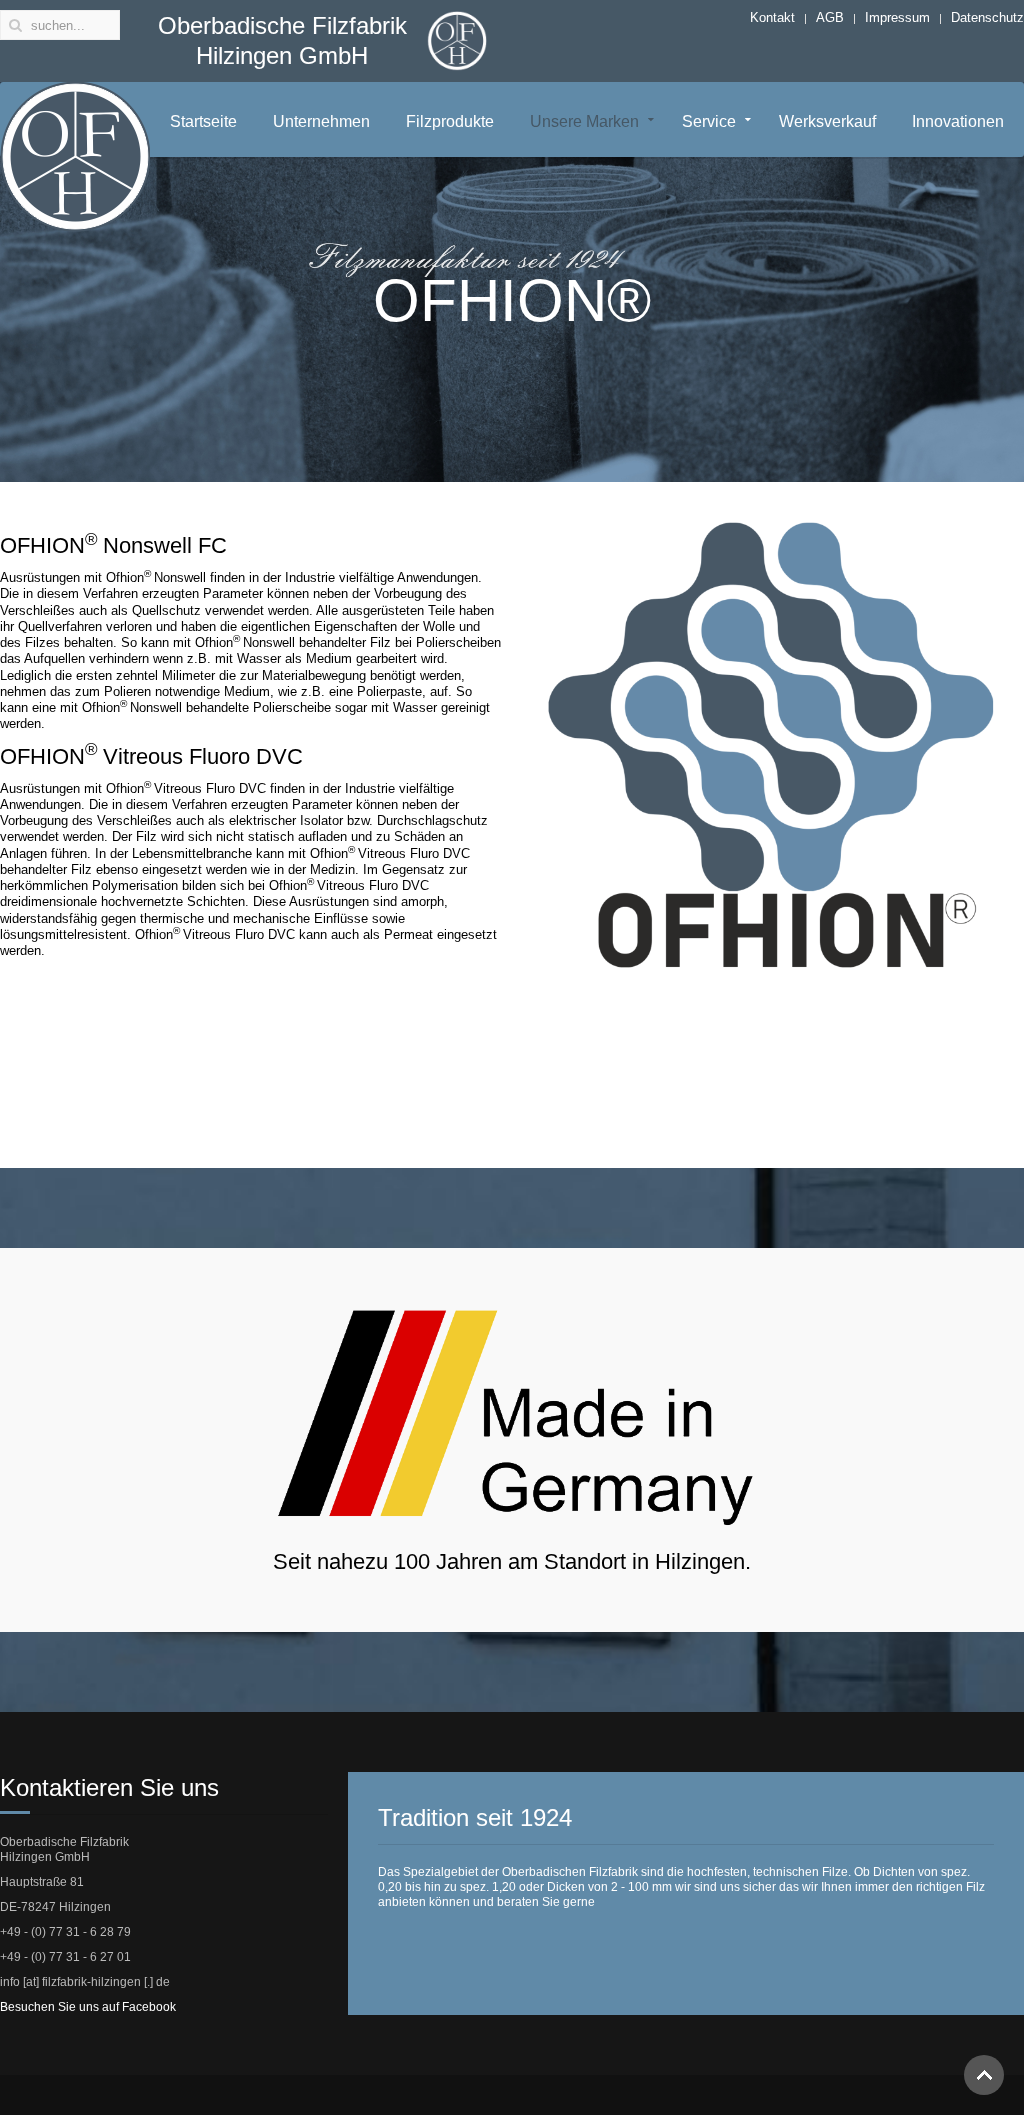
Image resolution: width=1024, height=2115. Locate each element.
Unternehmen (321, 121)
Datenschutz (987, 17)
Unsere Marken (584, 121)
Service (709, 121)
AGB (830, 17)
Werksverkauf (827, 121)
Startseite (203, 121)
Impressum (897, 17)
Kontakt (772, 17)
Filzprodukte (450, 121)
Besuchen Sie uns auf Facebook (88, 2007)
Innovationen (958, 121)
